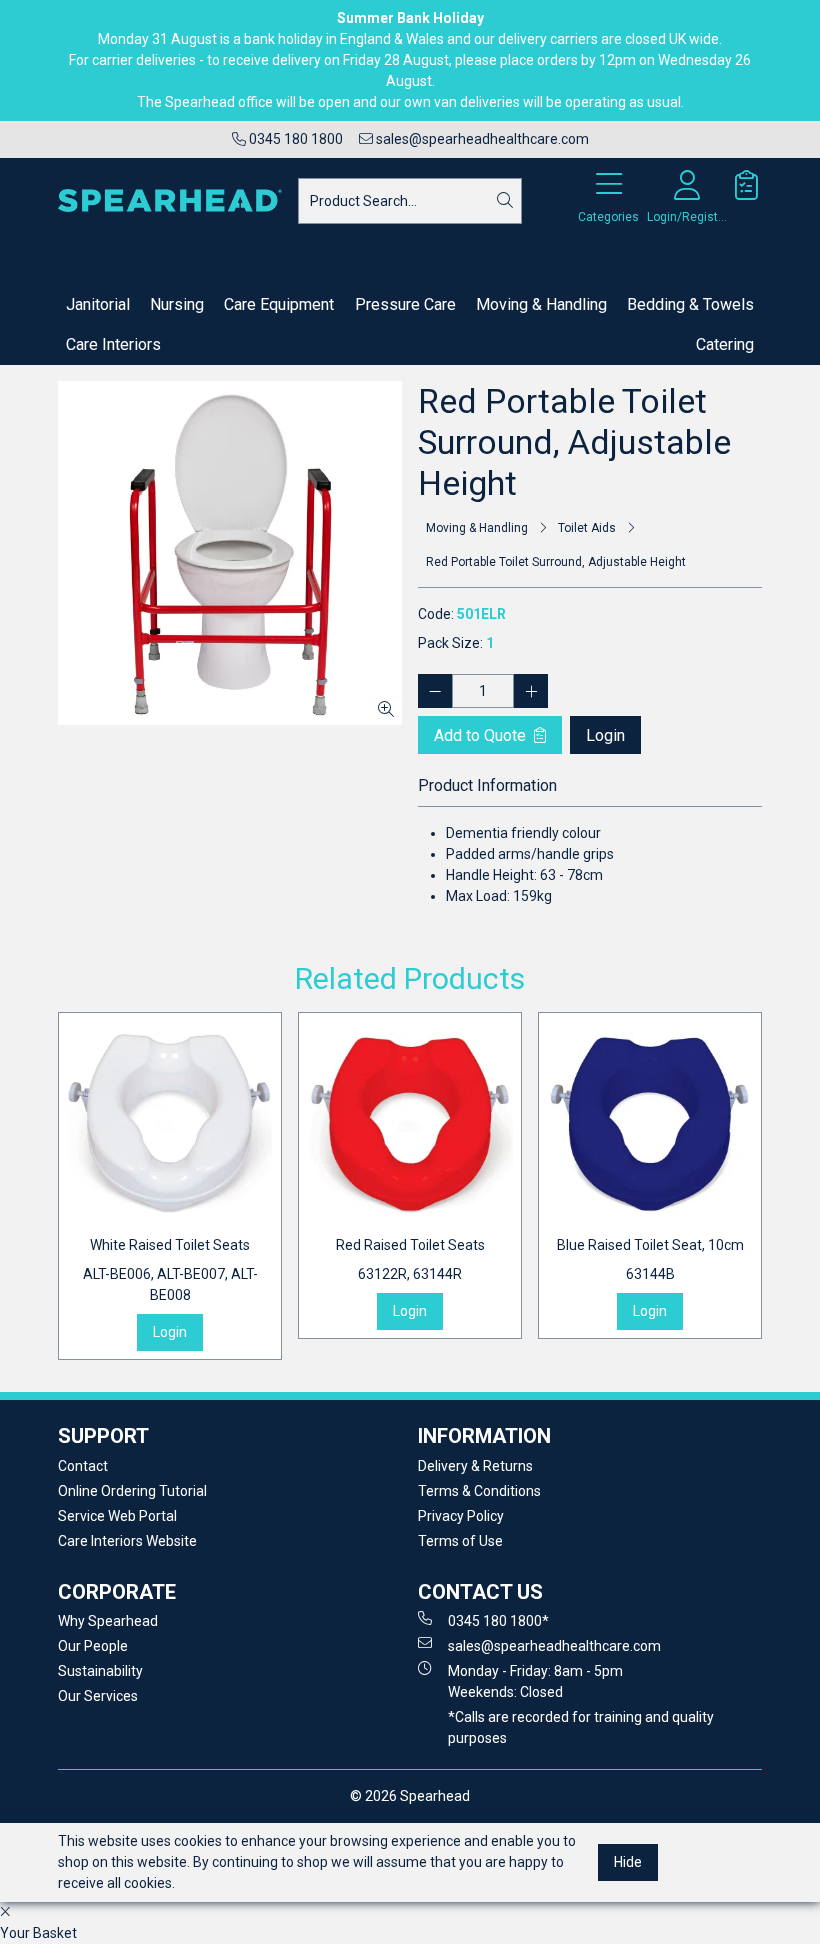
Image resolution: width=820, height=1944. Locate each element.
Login (605, 735)
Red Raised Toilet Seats (410, 1259)
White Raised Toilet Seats (170, 1270)
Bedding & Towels (690, 304)
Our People (93, 1646)
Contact (83, 1466)
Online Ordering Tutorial (132, 1491)
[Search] (505, 201)
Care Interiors (113, 344)
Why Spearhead (108, 1621)
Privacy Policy (461, 1516)
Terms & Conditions (479, 1491)
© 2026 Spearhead (410, 1796)
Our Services (98, 1696)
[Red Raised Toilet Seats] (410, 1124)
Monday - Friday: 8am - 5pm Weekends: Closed (535, 1681)
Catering (725, 344)
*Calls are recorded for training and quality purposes (581, 1727)
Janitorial (98, 304)
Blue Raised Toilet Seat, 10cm (650, 1259)
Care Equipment (279, 304)
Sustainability (100, 1671)
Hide (628, 1862)
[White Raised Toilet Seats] (170, 1124)
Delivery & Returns (475, 1466)
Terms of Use (460, 1541)
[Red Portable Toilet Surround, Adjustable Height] (230, 553)
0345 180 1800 (294, 139)
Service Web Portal (117, 1516)
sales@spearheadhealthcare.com (481, 139)
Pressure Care (405, 304)
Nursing (177, 304)
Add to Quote (482, 735)
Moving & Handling (541, 304)
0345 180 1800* (498, 1621)
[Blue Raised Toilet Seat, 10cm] (650, 1124)
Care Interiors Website (127, 1541)
